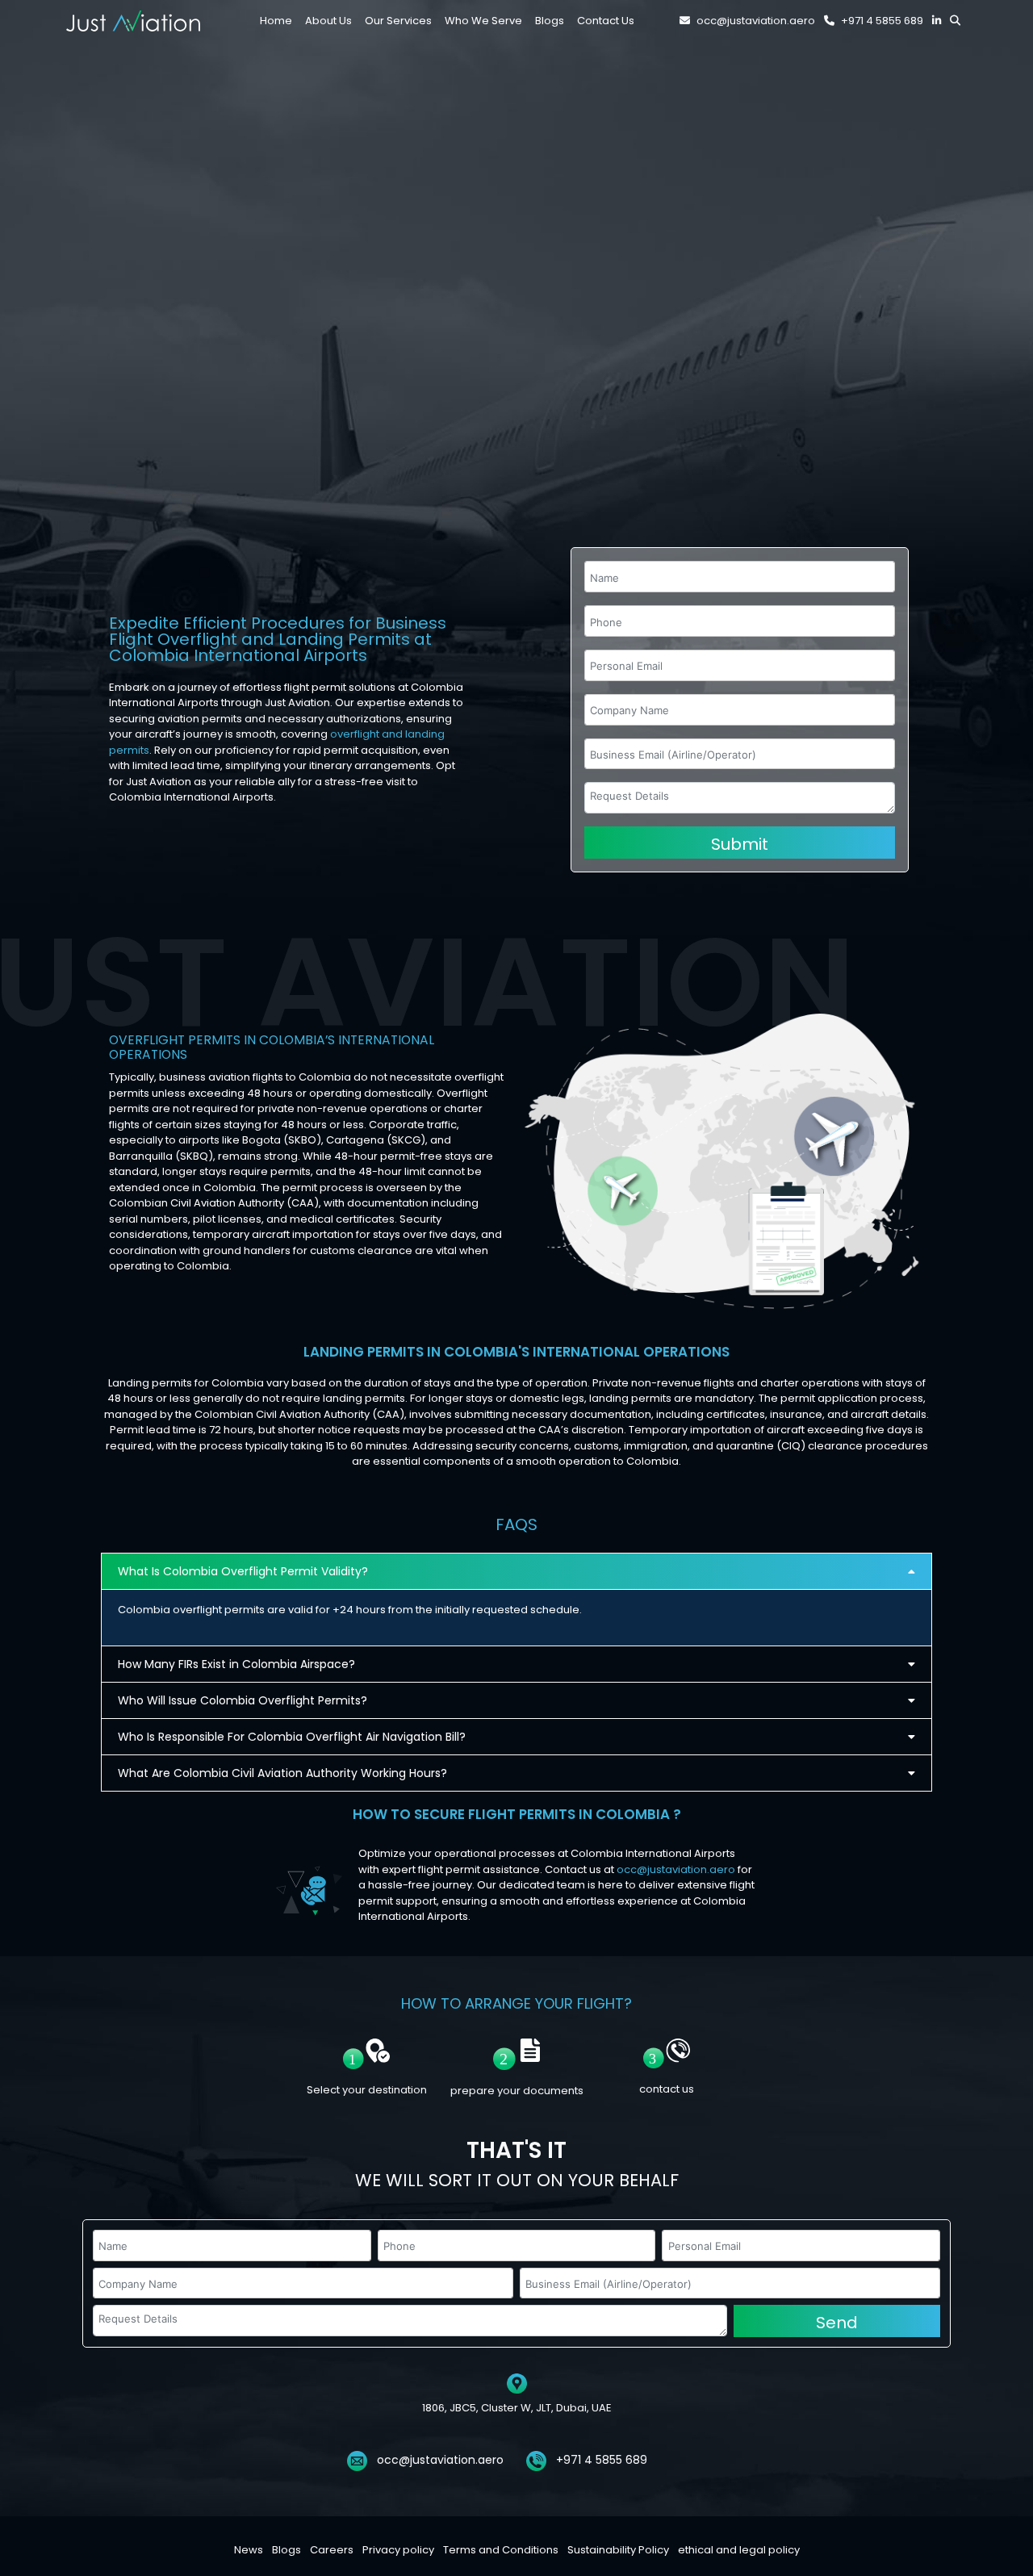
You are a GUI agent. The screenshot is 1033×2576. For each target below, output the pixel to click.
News (249, 2550)
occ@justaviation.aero (756, 21)
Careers (332, 2550)
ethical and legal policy (739, 2550)
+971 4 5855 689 (882, 21)
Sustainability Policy (618, 2550)
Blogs (286, 2550)
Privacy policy (398, 2550)
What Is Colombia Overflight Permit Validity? (243, 1571)
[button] (516, 1571)
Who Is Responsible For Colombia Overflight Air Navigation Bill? (292, 1737)
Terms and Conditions (501, 2550)
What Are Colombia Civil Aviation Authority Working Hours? (282, 1773)
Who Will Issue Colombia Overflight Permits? (243, 1700)
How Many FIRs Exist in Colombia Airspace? (236, 1664)
